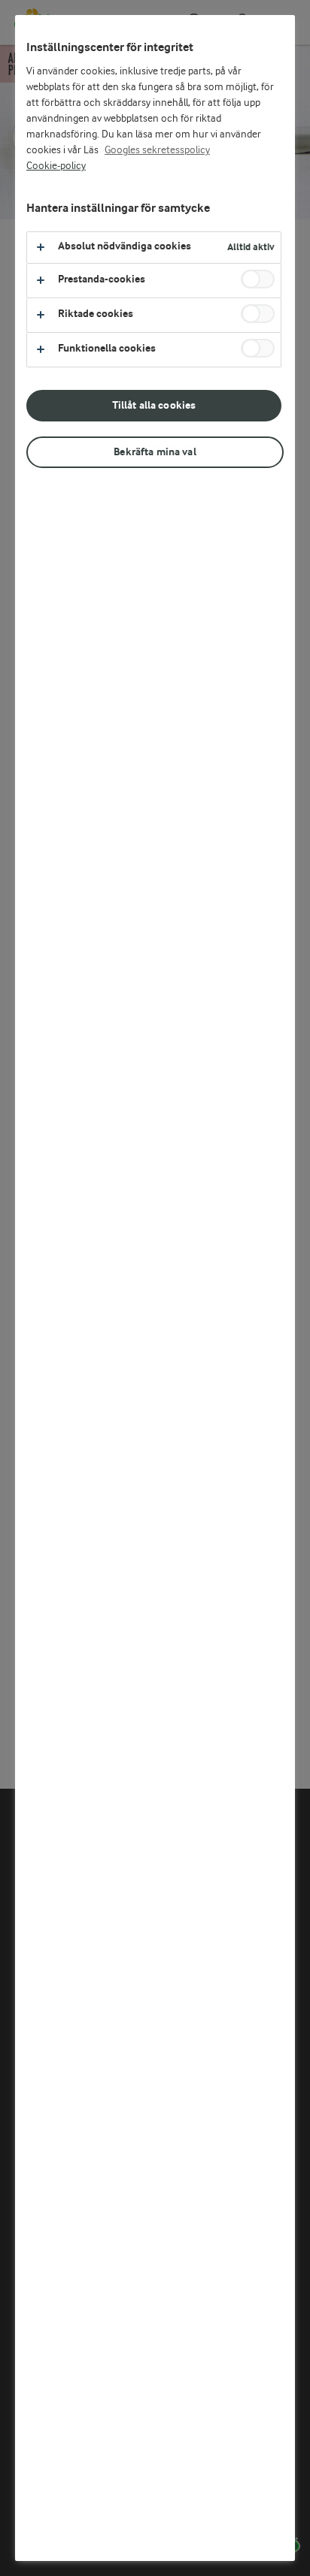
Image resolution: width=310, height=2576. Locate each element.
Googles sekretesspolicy (157, 150)
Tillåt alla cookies (154, 405)
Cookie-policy (56, 166)
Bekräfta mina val (155, 452)
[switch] (258, 279)
